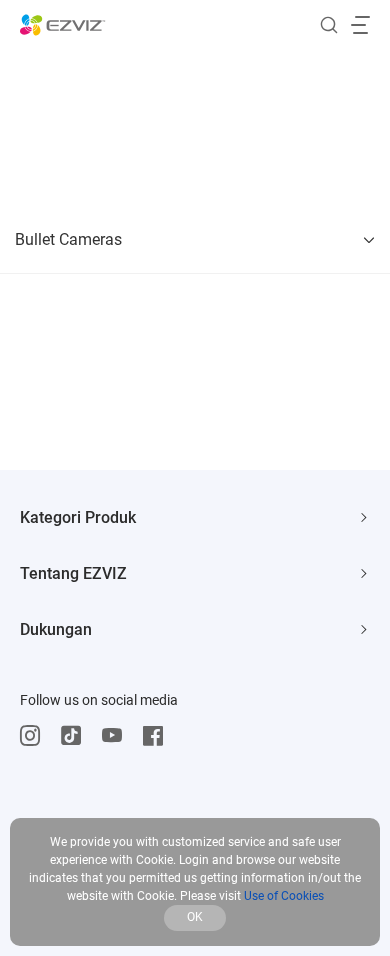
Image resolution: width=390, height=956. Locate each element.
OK (195, 917)
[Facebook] (158, 736)
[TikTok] (76, 736)
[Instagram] (35, 736)
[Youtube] (117, 736)
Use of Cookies (284, 896)
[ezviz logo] (63, 25)
